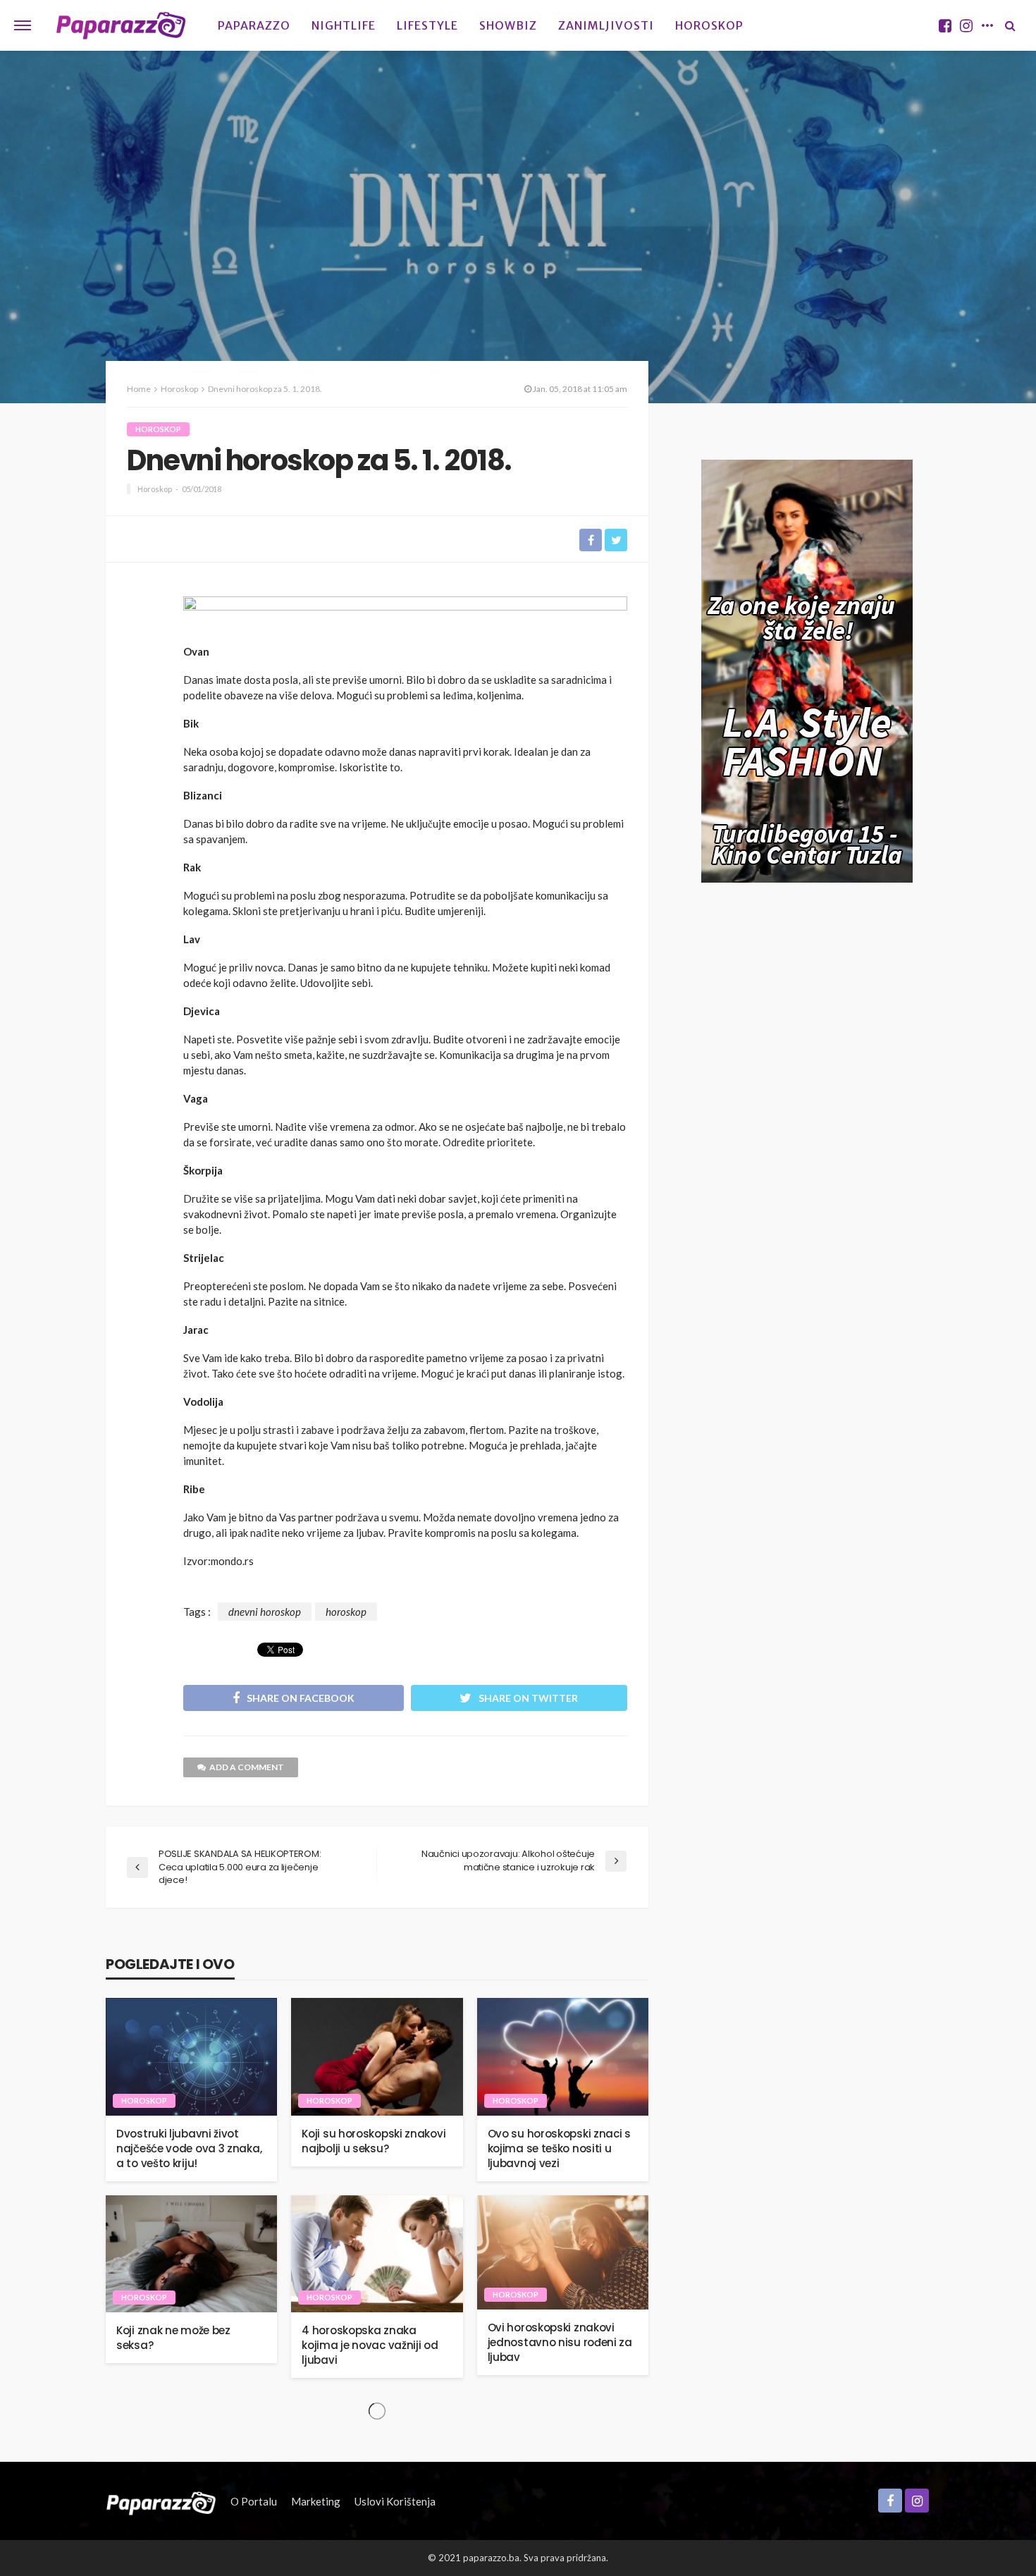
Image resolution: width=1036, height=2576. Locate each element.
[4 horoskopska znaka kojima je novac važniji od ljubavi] (377, 2254)
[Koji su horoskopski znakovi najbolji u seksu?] (377, 2057)
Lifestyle (427, 25)
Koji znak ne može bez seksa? (173, 2338)
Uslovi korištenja (395, 2501)
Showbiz (508, 25)
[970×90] (405, 615)
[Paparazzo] (161, 2501)
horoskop (346, 1612)
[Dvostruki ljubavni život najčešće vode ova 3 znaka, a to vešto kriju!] (191, 2057)
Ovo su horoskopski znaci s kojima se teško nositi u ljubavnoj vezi (559, 2148)
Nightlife (344, 25)
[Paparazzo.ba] (121, 25)
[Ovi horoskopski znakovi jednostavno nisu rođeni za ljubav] (563, 2252)
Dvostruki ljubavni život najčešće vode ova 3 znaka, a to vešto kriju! (189, 2148)
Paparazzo (254, 25)
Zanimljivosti (606, 25)
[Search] (1010, 25)
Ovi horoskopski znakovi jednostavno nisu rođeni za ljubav (560, 2342)
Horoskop (709, 25)
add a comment (247, 1767)
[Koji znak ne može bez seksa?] (191, 2254)
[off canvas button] (23, 25)
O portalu (254, 2501)
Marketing (316, 2501)
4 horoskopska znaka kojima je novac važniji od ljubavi (370, 2345)
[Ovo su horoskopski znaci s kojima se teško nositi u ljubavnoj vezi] (563, 2057)
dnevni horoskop (265, 1612)
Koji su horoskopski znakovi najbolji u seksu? (374, 2141)
